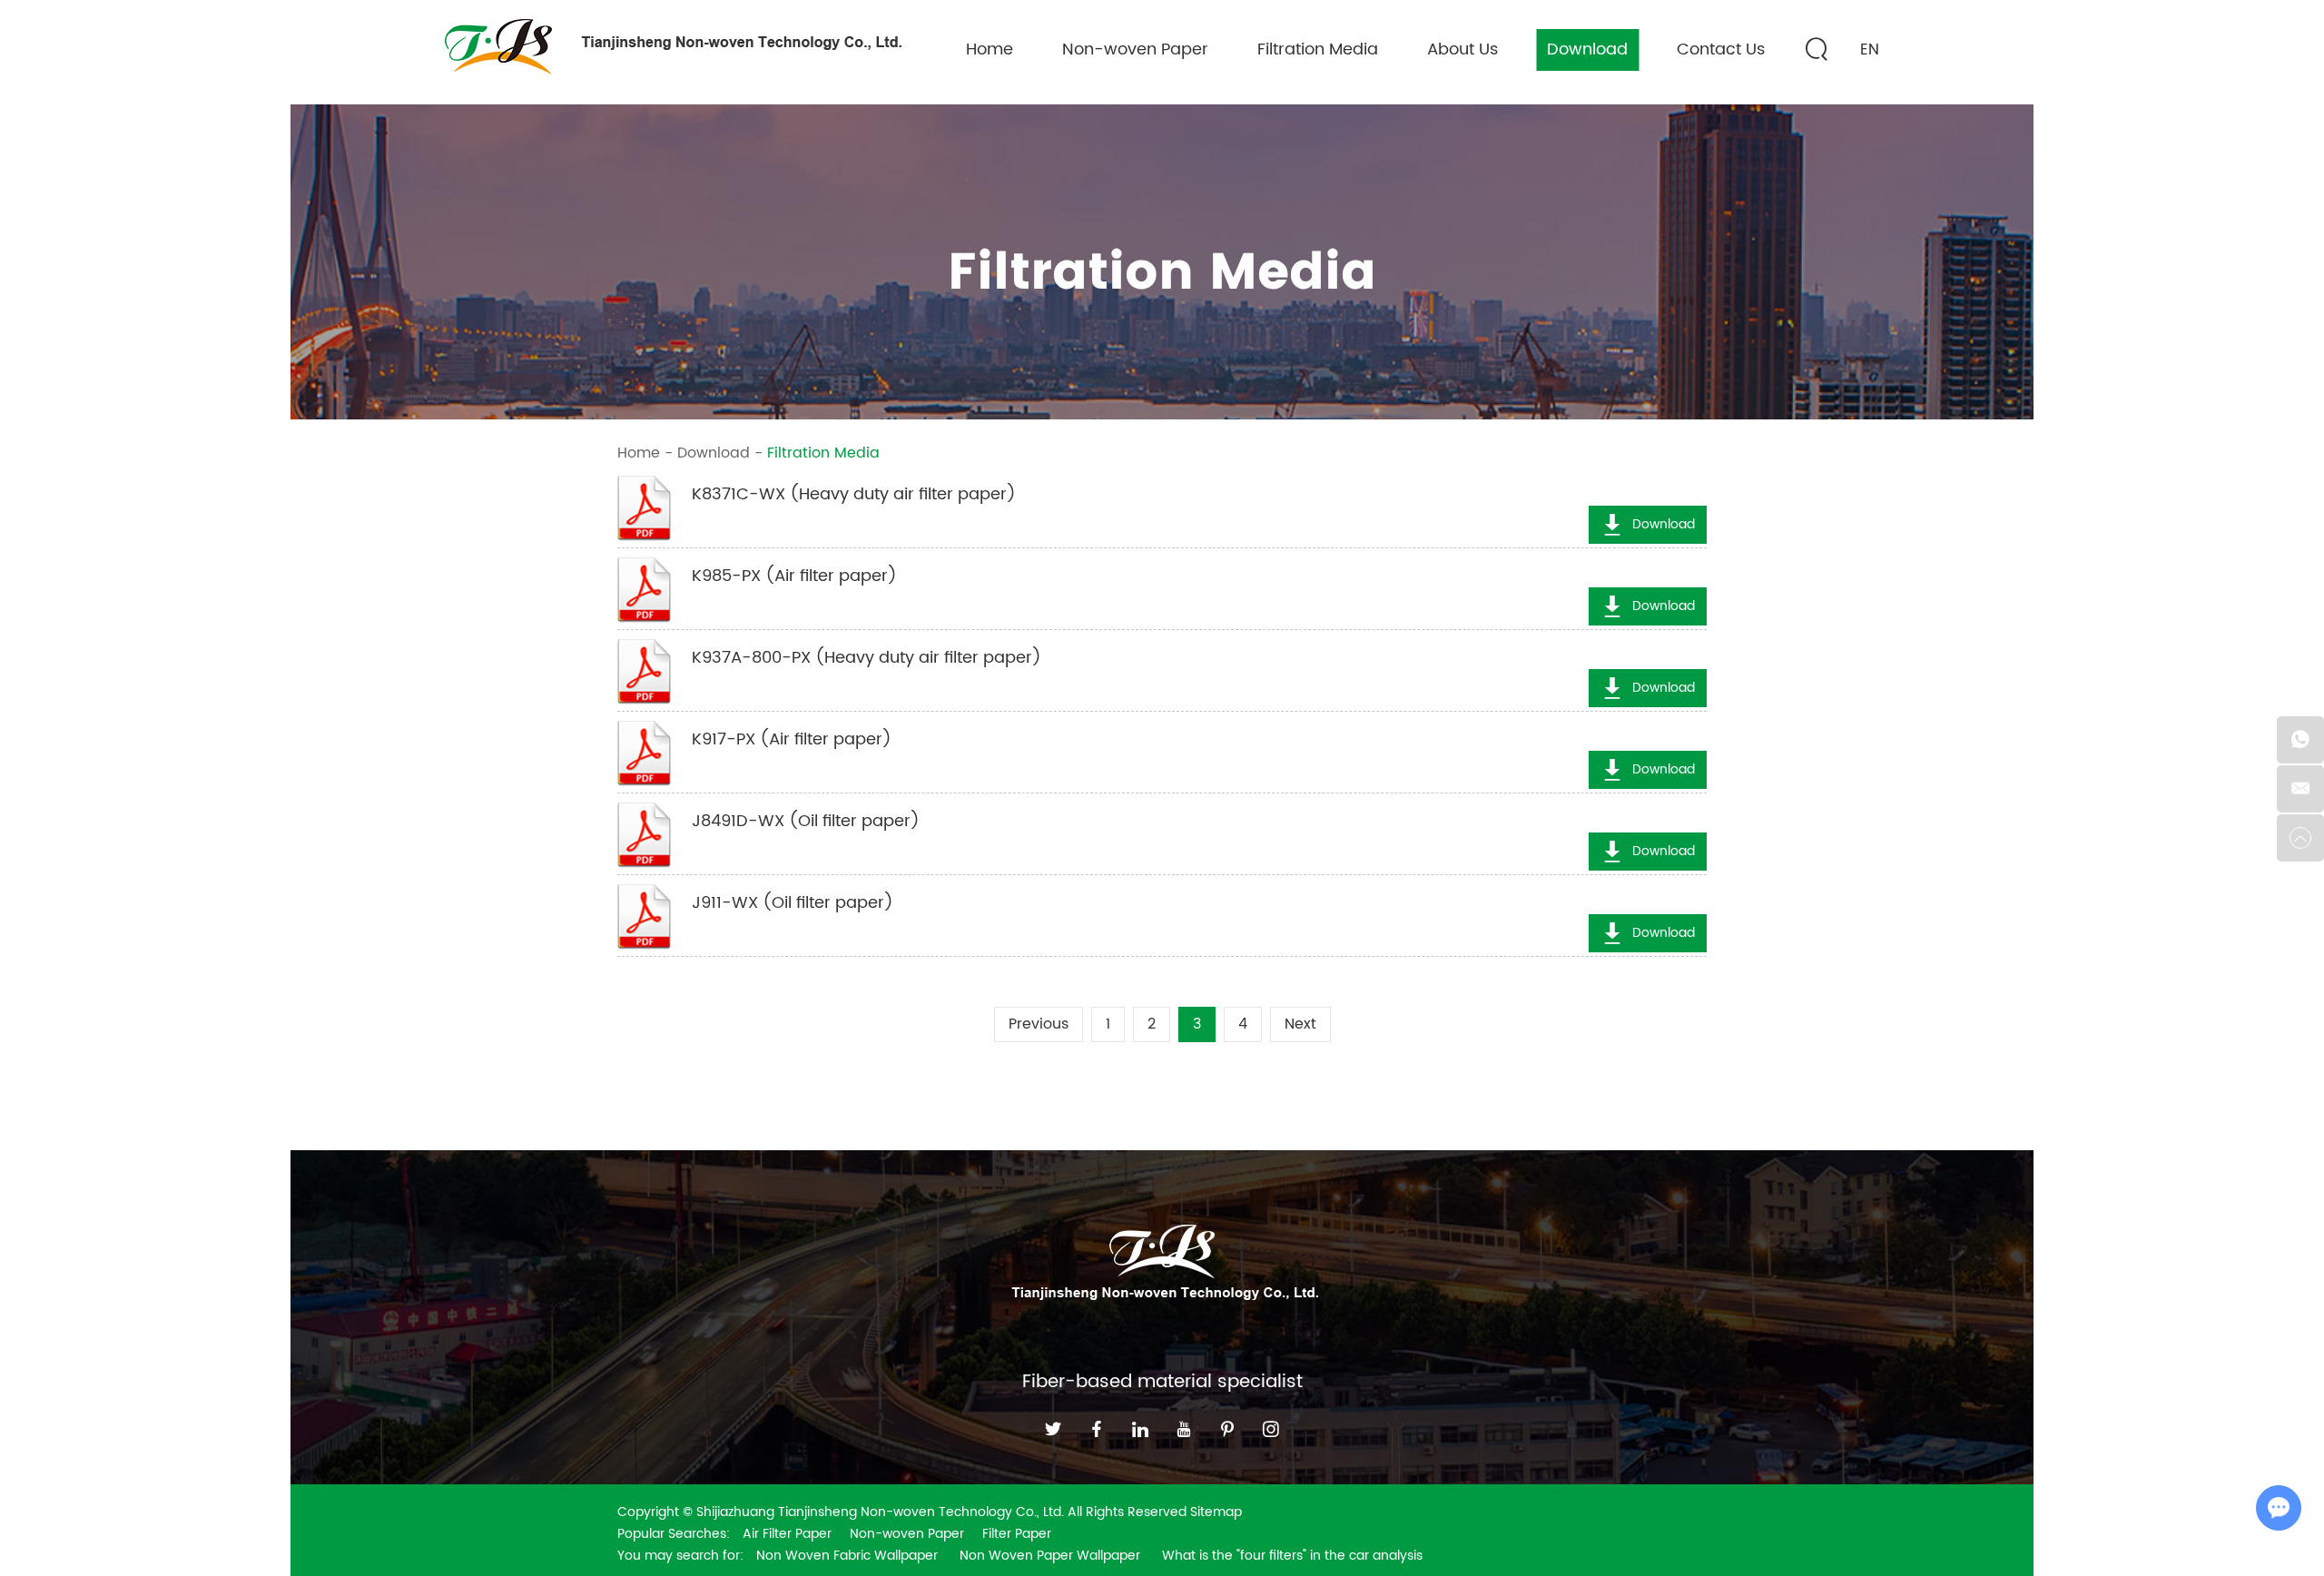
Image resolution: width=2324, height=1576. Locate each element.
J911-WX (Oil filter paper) (793, 903)
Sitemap (1216, 1512)
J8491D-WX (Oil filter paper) (806, 822)
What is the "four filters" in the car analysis (1292, 1556)
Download (1587, 49)
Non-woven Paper (1135, 49)
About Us (1462, 49)
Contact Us (1721, 49)
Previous (1039, 1024)
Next (1300, 1024)
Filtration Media (1318, 49)
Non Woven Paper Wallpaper (1052, 1556)
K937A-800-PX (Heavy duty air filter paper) (867, 658)
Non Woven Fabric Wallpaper (849, 1556)
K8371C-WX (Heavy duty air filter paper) (854, 495)
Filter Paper (1017, 1534)
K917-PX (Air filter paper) (792, 740)
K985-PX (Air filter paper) (794, 576)
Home (990, 49)
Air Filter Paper (787, 1534)
